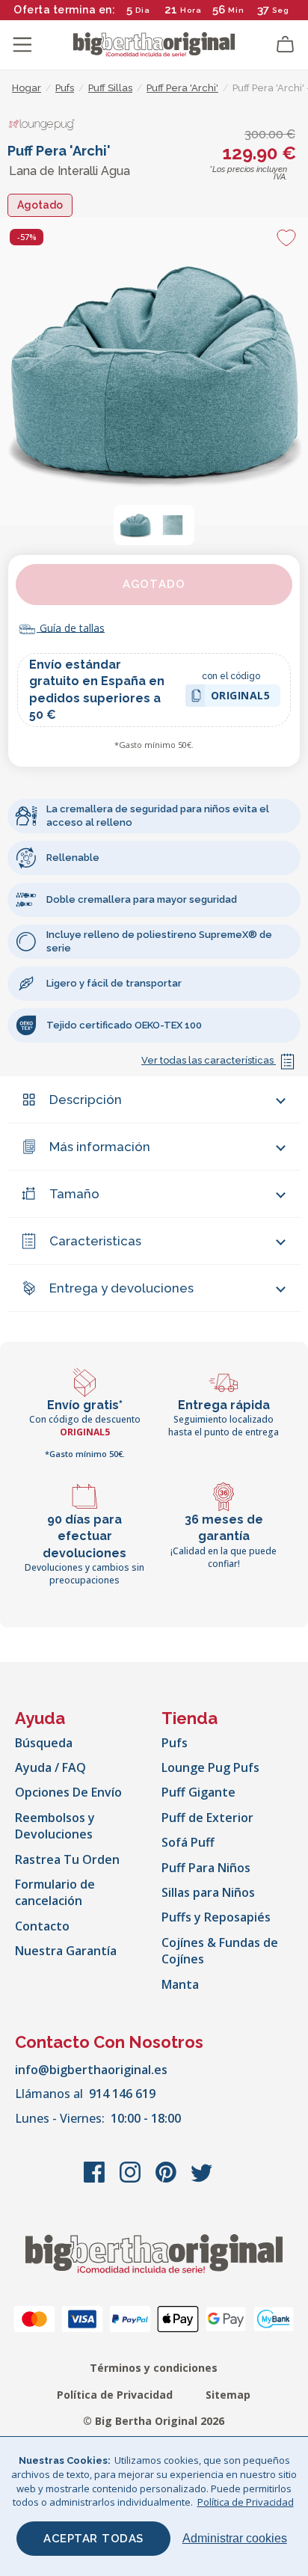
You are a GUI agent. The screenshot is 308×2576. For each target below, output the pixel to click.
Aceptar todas (93, 2539)
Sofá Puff (188, 1842)
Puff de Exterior (207, 1818)
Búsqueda (44, 1743)
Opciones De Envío (68, 1792)
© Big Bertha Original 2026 (154, 2421)
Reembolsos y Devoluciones (55, 1826)
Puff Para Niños (206, 1868)
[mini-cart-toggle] (286, 45)
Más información (100, 1147)
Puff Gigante (198, 1792)
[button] (135, 525)
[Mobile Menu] (22, 45)
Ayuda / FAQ (50, 1767)
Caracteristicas (95, 1241)
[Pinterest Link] (167, 2180)
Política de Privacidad (115, 2395)
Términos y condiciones (154, 2368)
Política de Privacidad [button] (246, 2502)
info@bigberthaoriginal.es (91, 2070)
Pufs (175, 1743)
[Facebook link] (96, 2180)
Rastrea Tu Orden (67, 1859)
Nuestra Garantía (66, 1951)
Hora (191, 10)
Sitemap (228, 2395)
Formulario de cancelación (55, 1892)
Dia (143, 10)
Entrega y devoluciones (121, 1288)
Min (236, 10)
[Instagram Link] (132, 2180)
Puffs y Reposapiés (216, 1917)
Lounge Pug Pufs (210, 1767)
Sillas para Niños (208, 1892)
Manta (180, 1984)
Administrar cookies (235, 2538)
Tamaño (74, 1194)
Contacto (42, 1926)
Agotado (154, 584)
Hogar (27, 88)
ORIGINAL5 (241, 697)
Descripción (86, 1100)
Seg (281, 10)
